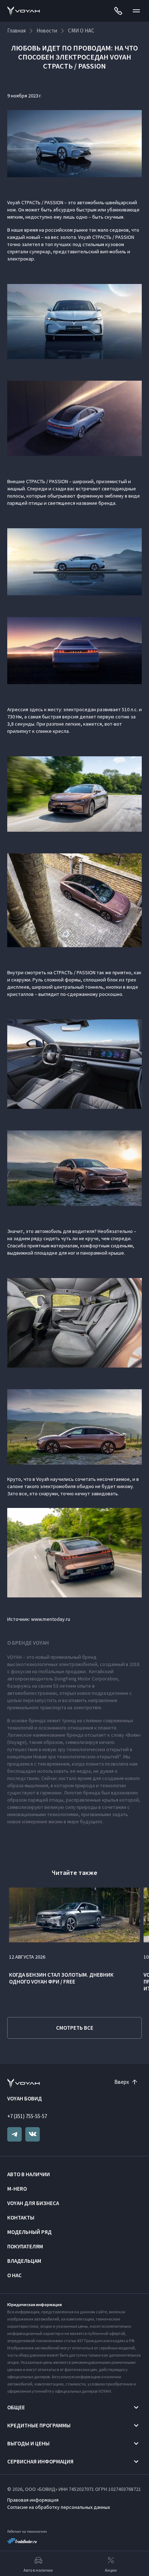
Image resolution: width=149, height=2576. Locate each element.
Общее (16, 2407)
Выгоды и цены (28, 2443)
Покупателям (25, 2246)
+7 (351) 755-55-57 (27, 2116)
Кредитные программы (39, 2425)
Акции (111, 2570)
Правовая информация (33, 2500)
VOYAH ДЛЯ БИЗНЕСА (33, 2203)
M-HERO (17, 2189)
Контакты (21, 2218)
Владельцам (24, 2261)
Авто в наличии (29, 2174)
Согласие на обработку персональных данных (59, 2507)
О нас (14, 2275)
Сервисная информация (40, 2461)
